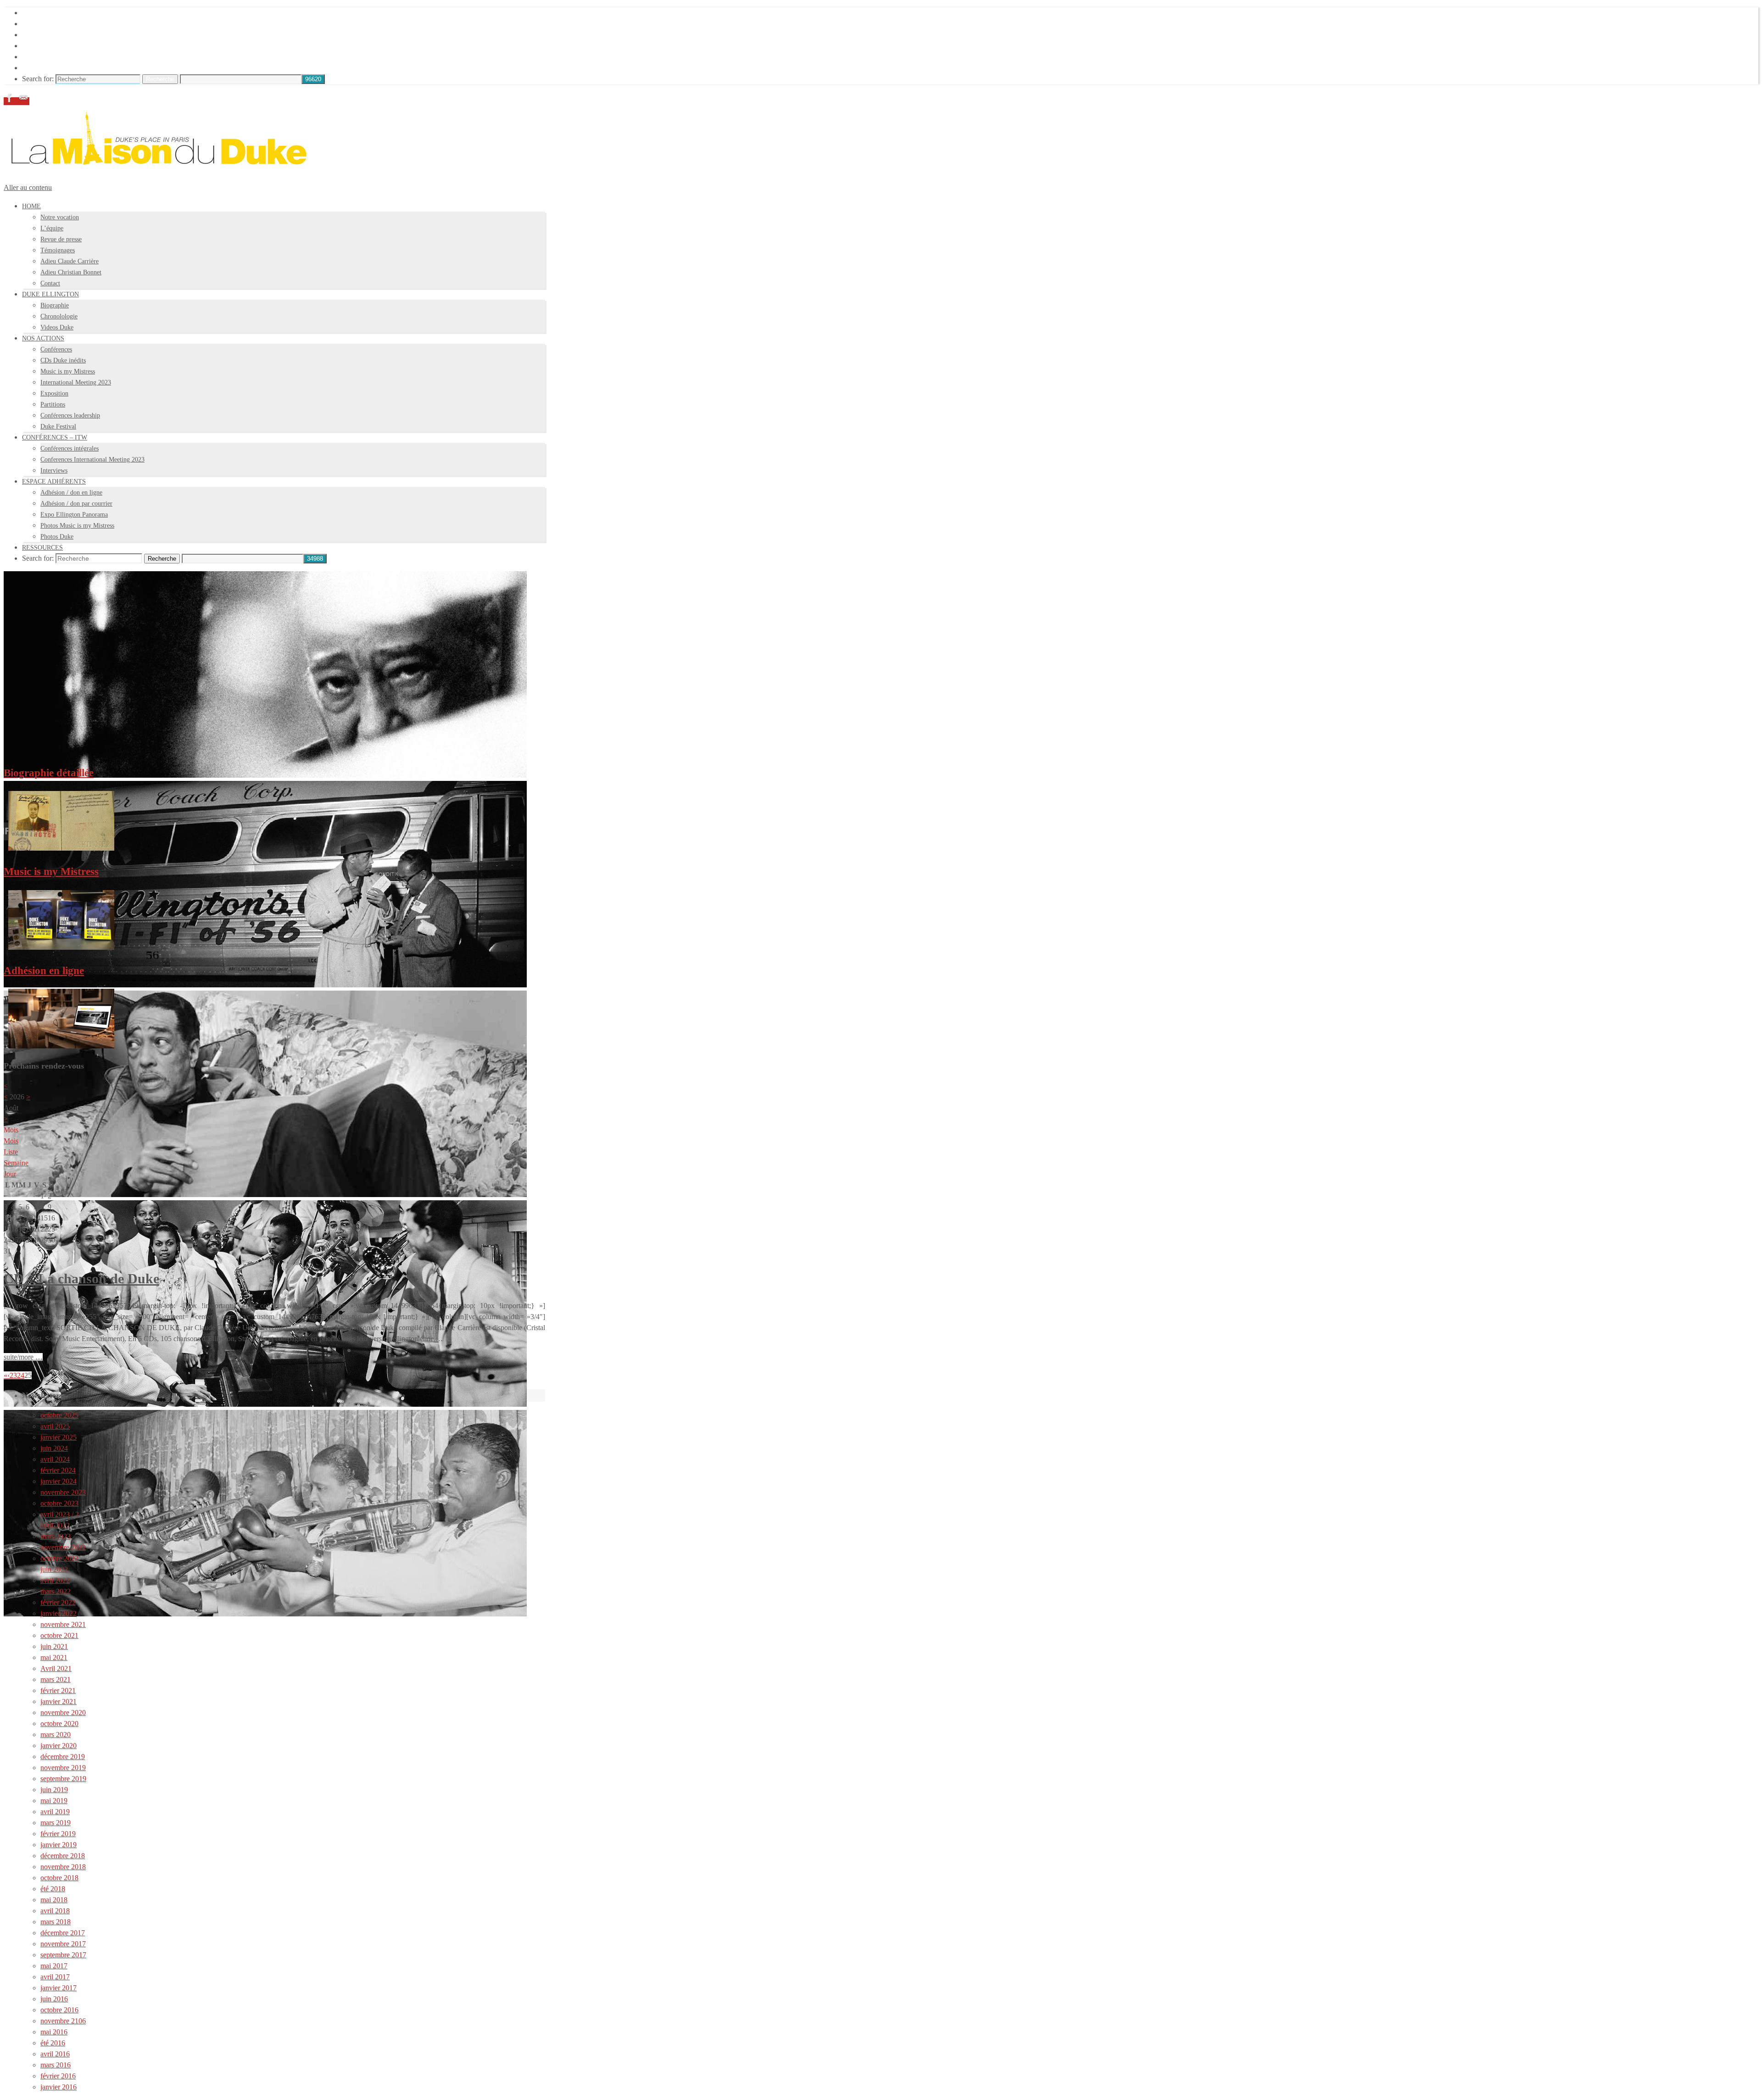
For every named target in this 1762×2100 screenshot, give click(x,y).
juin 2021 (54, 1646)
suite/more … (23, 1357)
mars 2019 (56, 1823)
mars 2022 (56, 1591)
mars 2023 (56, 1536)
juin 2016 (54, 1999)
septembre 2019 (63, 1779)
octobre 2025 (59, 1415)
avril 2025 (55, 1426)
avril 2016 (55, 2054)
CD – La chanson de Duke (81, 1278)
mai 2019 (54, 1801)
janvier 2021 (59, 1702)
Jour (10, 1174)
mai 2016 (54, 2032)
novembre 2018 (63, 1867)
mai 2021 (54, 1657)
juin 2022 (54, 1569)
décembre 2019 (63, 1757)
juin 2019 (54, 1790)
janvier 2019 (59, 1845)
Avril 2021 (56, 1668)
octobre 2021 (59, 1635)
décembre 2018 (63, 1856)
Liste (11, 1152)
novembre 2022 (63, 1547)
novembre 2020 (63, 1713)
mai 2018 (54, 1900)
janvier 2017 (59, 1988)
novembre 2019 (63, 1768)
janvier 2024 (59, 1481)
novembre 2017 (63, 1944)
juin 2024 (54, 1448)
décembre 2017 (63, 1933)
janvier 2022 (59, 1613)
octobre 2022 (59, 1558)
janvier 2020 (59, 1746)
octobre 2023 (59, 1503)
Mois (11, 1141)
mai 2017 (54, 1966)
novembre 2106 (63, 2021)
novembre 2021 (63, 1624)
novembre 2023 (63, 1492)
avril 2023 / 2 (60, 1514)
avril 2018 (55, 1911)
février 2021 (58, 1691)
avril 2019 (55, 1812)
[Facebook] (11, 101)
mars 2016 (56, 2065)
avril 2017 (55, 1977)
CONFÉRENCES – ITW (59, 46)
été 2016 (53, 2043)
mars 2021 (56, 1679)
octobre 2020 (59, 1724)
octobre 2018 (59, 1878)
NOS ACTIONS (47, 35)
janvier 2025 (59, 1437)
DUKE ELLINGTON (55, 24)
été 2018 (53, 1889)
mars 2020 (56, 1735)
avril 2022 (55, 1525)
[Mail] (23, 101)
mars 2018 (56, 1922)
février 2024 (58, 1470)
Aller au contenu (28, 187)
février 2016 (58, 2076)
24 (21, 1375)
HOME (33, 13)
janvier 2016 (59, 2087)
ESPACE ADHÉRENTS (59, 57)
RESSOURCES (46, 68)
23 (13, 1375)
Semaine (16, 1163)
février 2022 (58, 1602)
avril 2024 (55, 1459)
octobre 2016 (59, 2010)
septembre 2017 (63, 1955)
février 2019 (58, 1834)
